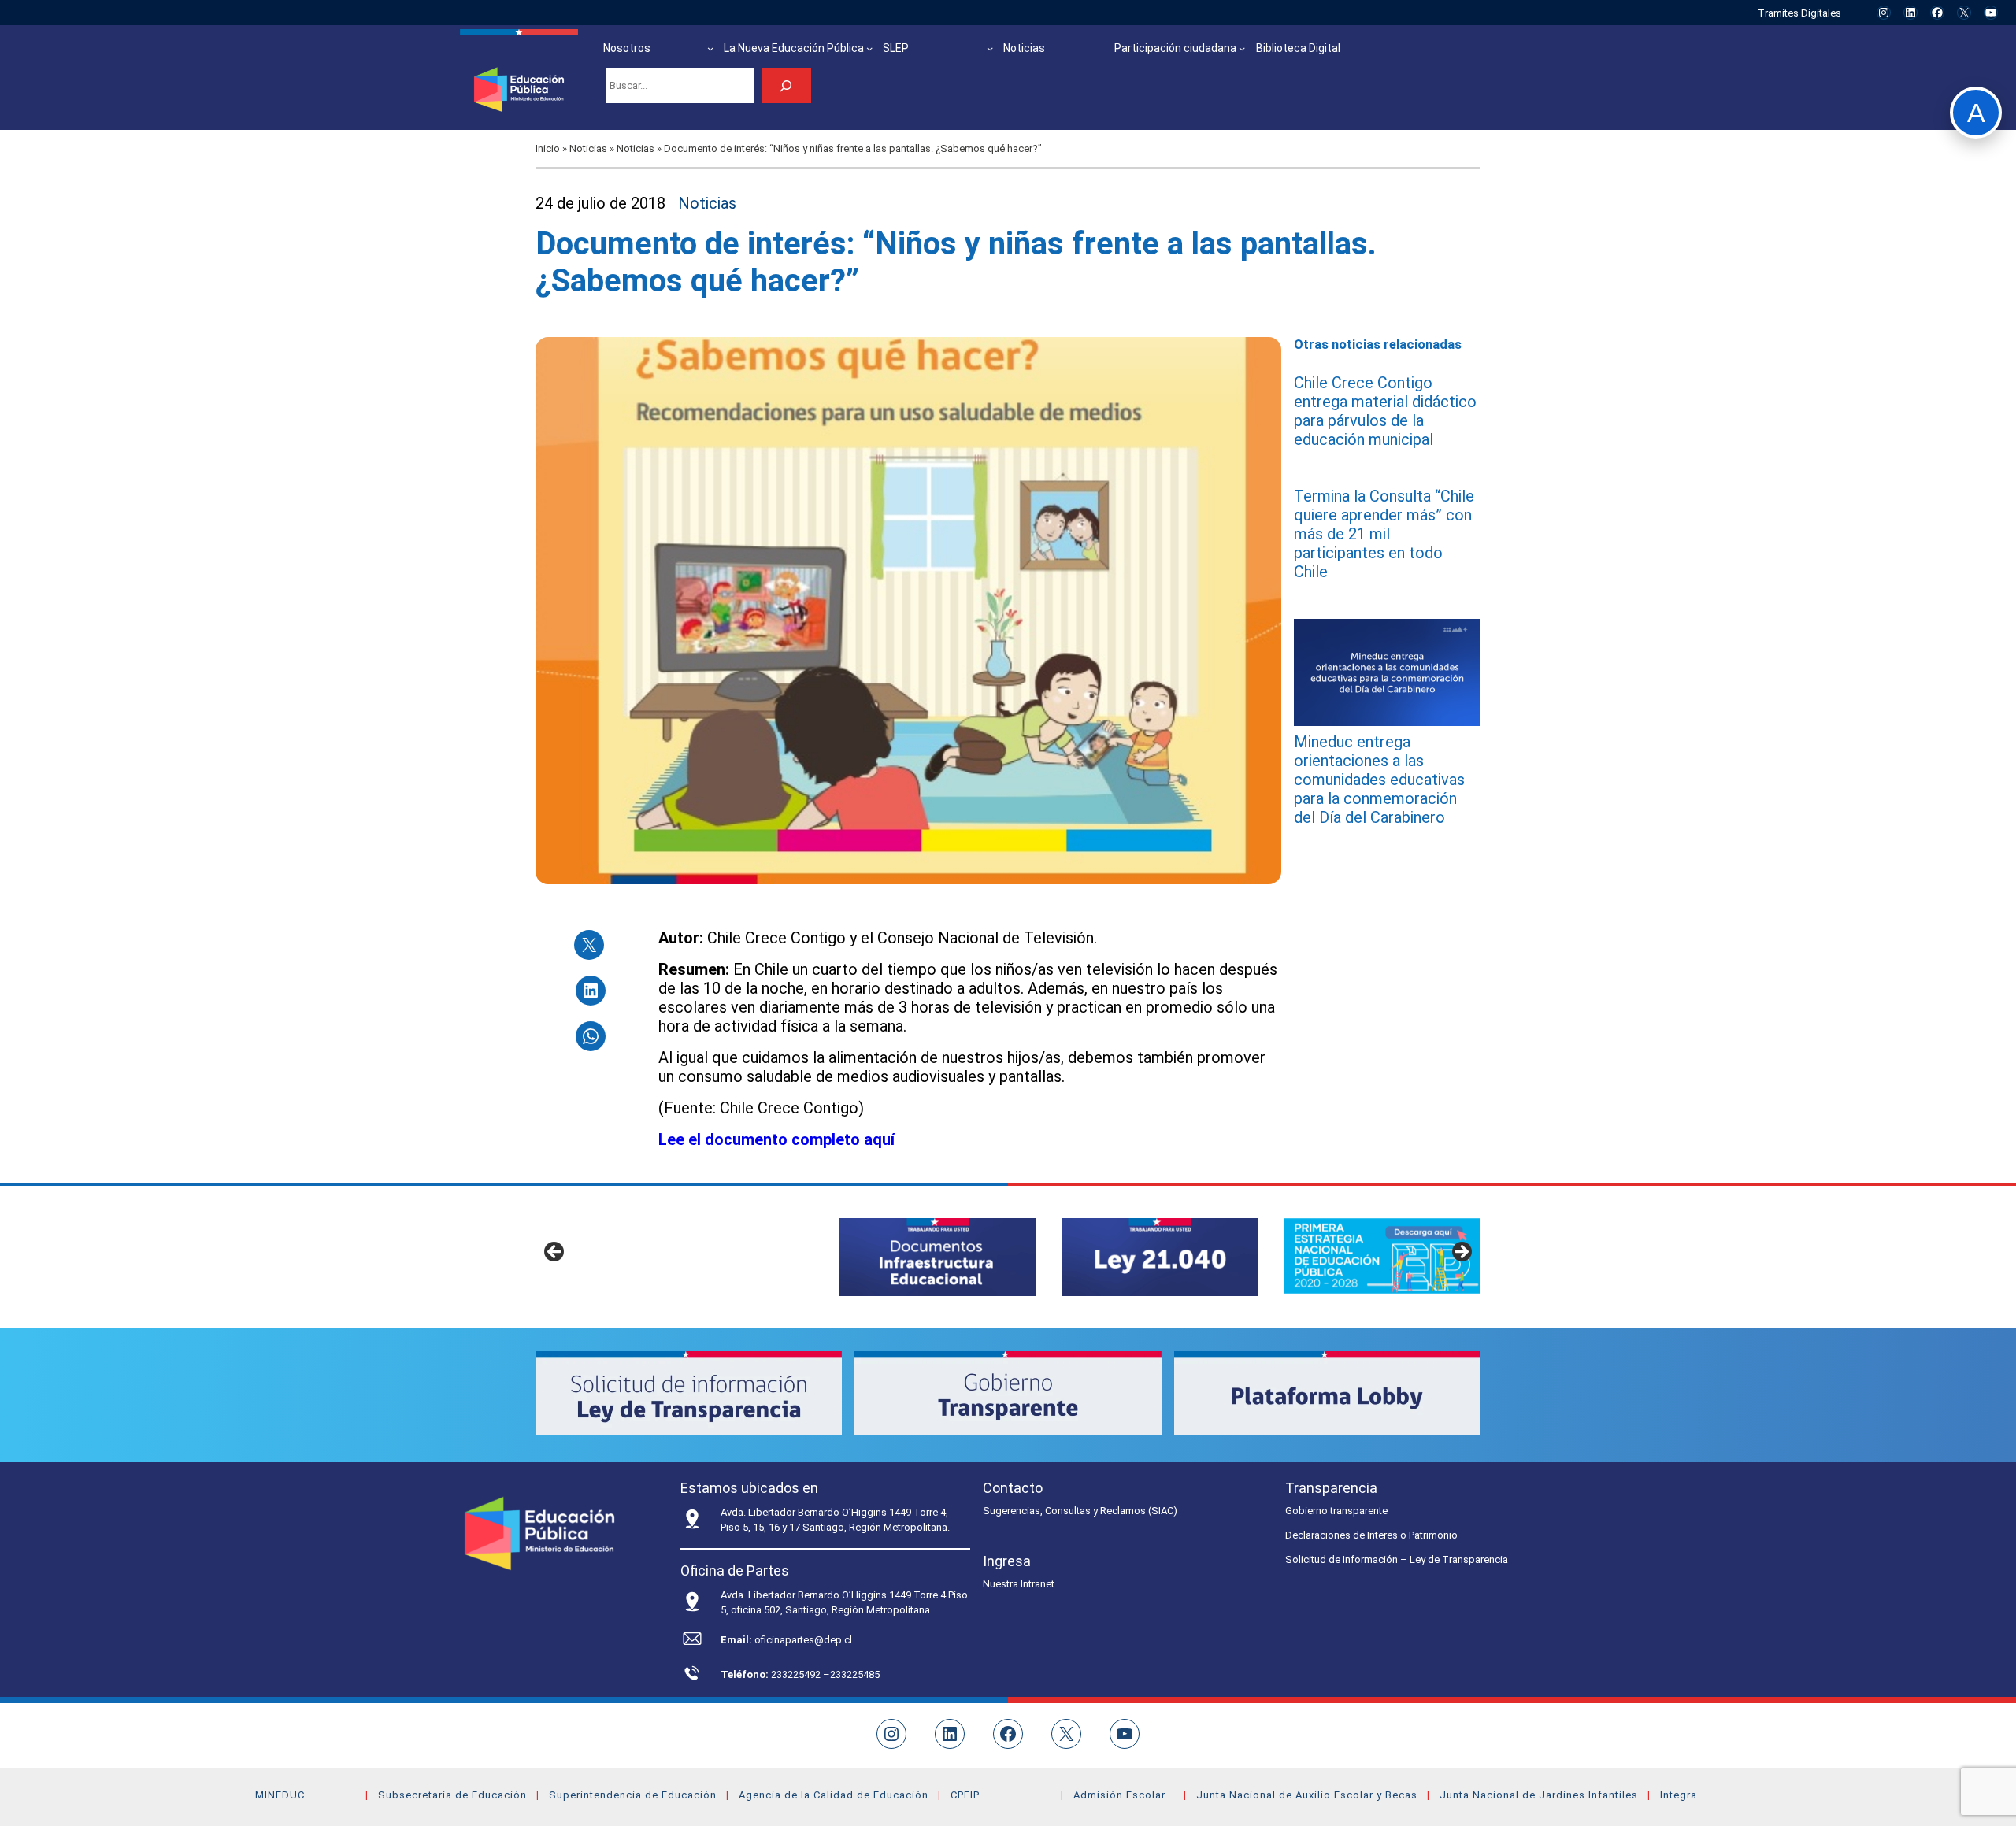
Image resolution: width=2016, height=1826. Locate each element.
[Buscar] (786, 85)
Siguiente (1461, 1253)
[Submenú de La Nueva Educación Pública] (869, 48)
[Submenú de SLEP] (990, 48)
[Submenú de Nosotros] (710, 48)
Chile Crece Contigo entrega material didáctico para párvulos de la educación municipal (1385, 411)
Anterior (555, 1253)
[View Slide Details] (938, 1257)
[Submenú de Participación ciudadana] (1242, 48)
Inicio (548, 148)
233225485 (855, 1674)
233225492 (797, 1674)
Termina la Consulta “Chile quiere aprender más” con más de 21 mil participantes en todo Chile (1384, 534)
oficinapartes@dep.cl (803, 1640)
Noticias (588, 148)
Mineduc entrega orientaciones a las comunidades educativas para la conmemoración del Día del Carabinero (1379, 779)
